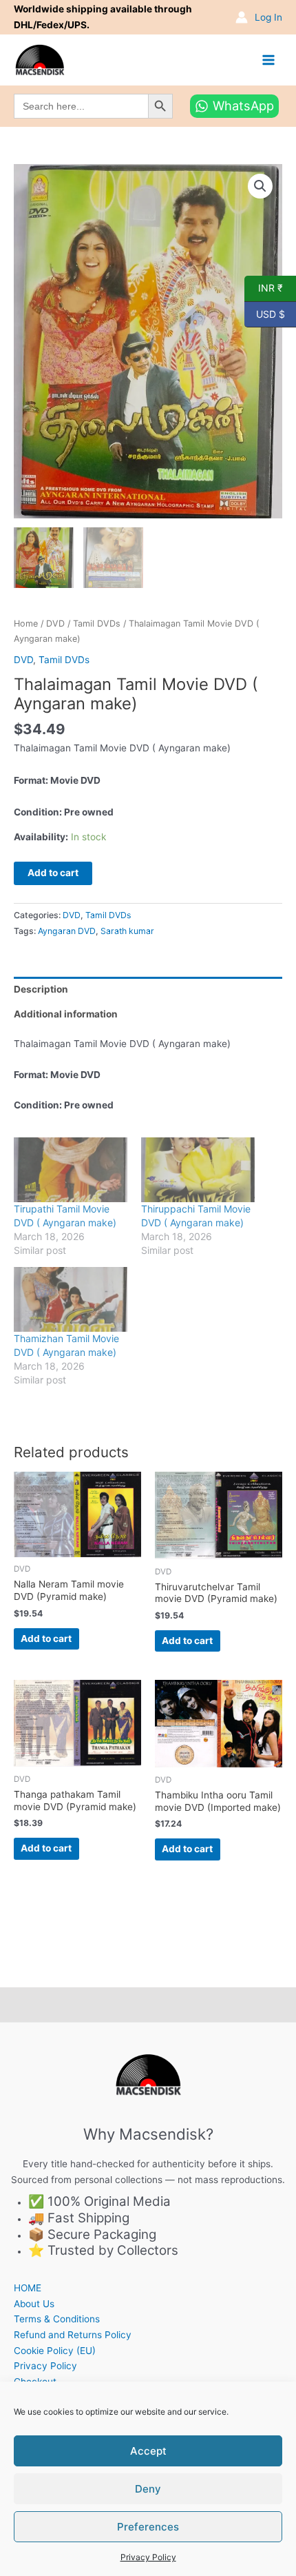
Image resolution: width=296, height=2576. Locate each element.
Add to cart (53, 873)
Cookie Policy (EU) (55, 2351)
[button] (260, 186)
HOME (28, 2288)
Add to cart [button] (46, 1639)
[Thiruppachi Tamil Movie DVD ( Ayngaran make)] (198, 1170)
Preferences (148, 2527)
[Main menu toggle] (269, 60)
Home (26, 623)
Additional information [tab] (66, 1014)
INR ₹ (264, 287)
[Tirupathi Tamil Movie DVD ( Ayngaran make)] (71, 1170)
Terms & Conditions (57, 2319)
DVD (55, 623)
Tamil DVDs (97, 623)
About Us (34, 2304)
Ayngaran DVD (67, 931)
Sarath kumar (127, 931)
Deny (148, 2489)
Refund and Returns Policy (73, 2335)
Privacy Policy (148, 2557)
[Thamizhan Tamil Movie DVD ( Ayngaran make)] (71, 1299)
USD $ (265, 313)
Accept (148, 2451)
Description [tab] (41, 989)
